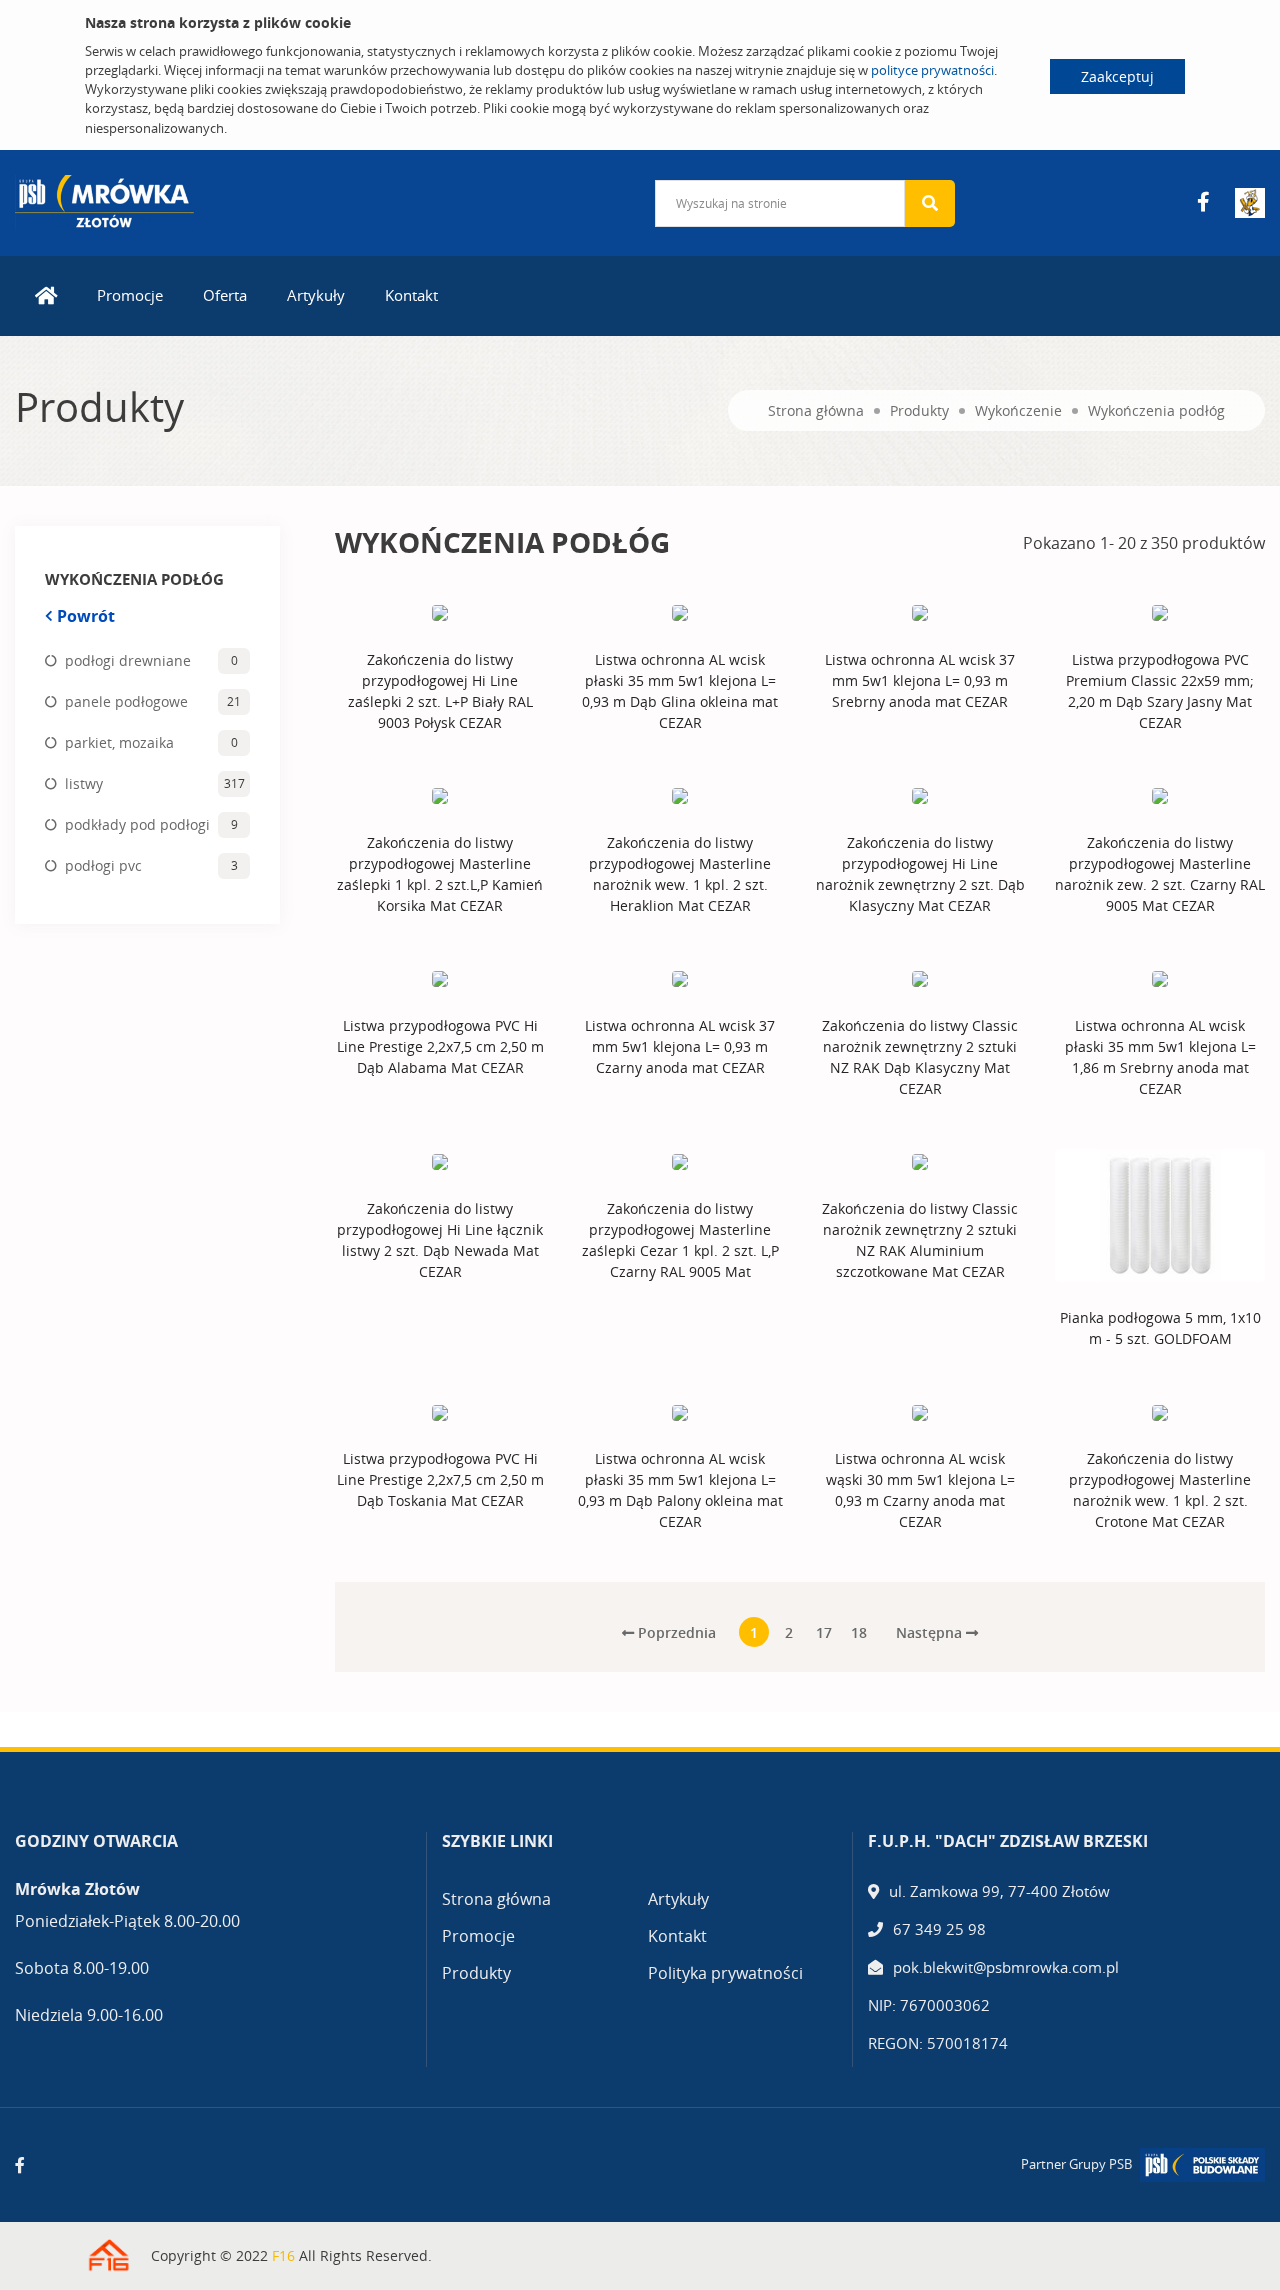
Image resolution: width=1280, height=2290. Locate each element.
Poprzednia (675, 1632)
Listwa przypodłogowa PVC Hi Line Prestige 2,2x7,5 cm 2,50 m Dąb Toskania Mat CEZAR (440, 1479)
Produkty (919, 410)
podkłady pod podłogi (137, 824)
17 (824, 1632)
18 (859, 1632)
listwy (84, 783)
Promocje (130, 295)
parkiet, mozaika (119, 742)
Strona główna (816, 410)
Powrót (86, 616)
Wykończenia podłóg (1156, 410)
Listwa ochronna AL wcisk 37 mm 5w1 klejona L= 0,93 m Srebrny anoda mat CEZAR (920, 680)
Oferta (225, 295)
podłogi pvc (103, 865)
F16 (283, 2255)
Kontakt (411, 295)
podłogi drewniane (128, 660)
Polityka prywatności (725, 1973)
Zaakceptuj (1117, 76)
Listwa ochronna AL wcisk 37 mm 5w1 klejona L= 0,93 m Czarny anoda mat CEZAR (680, 1046)
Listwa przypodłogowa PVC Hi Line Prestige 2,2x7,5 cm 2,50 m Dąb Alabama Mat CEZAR (440, 1046)
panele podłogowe (126, 701)
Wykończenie (1018, 410)
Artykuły (316, 295)
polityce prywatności (932, 70)
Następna (931, 1632)
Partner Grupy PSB (1076, 2164)
